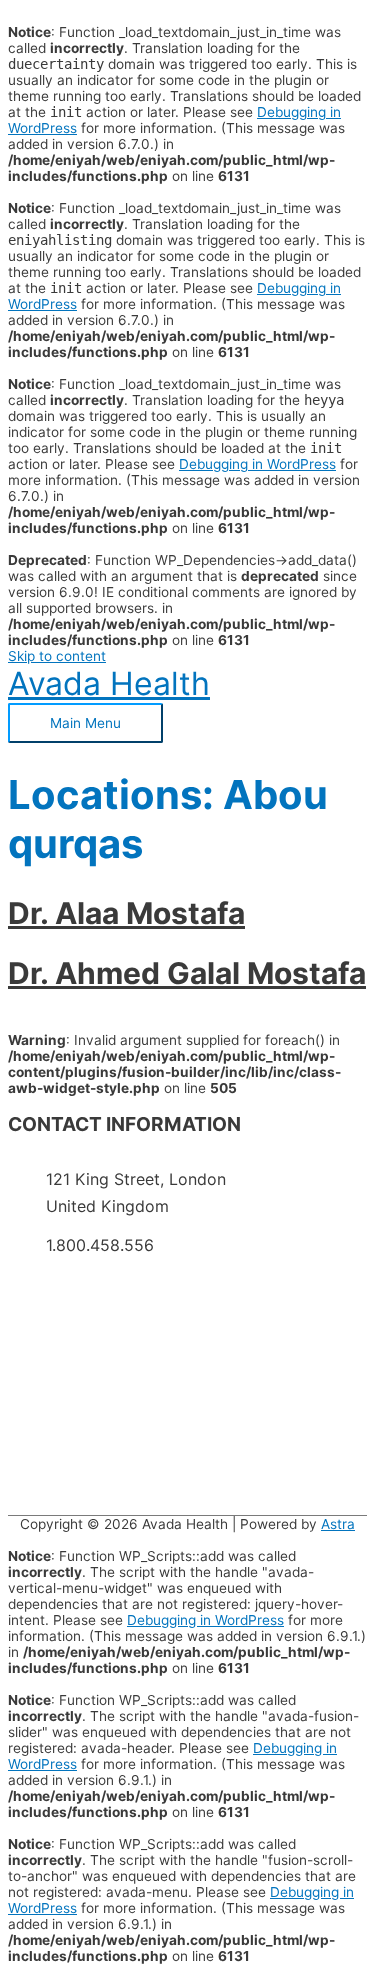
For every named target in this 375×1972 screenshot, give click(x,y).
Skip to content (57, 656)
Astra (338, 1524)
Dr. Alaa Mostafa (126, 913)
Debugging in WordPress (257, 464)
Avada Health (109, 683)
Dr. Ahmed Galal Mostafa (187, 973)
